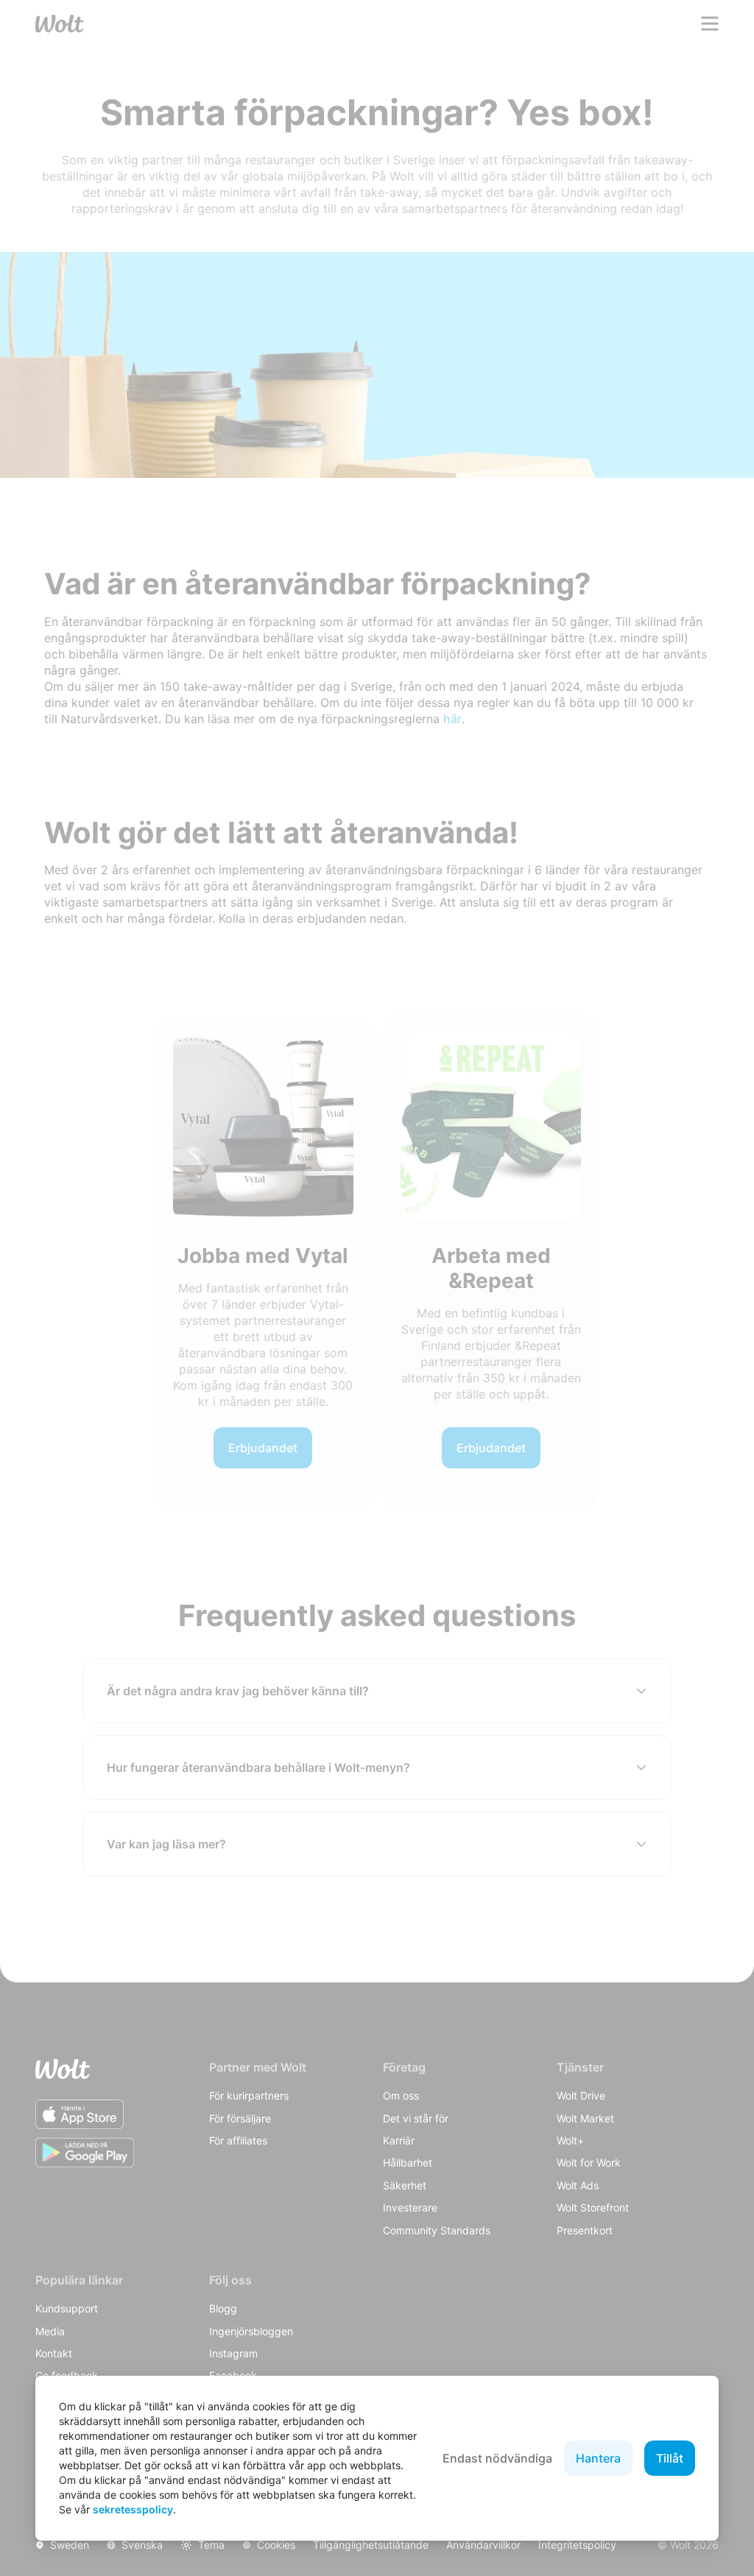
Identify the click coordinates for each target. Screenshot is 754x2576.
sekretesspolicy (133, 2509)
